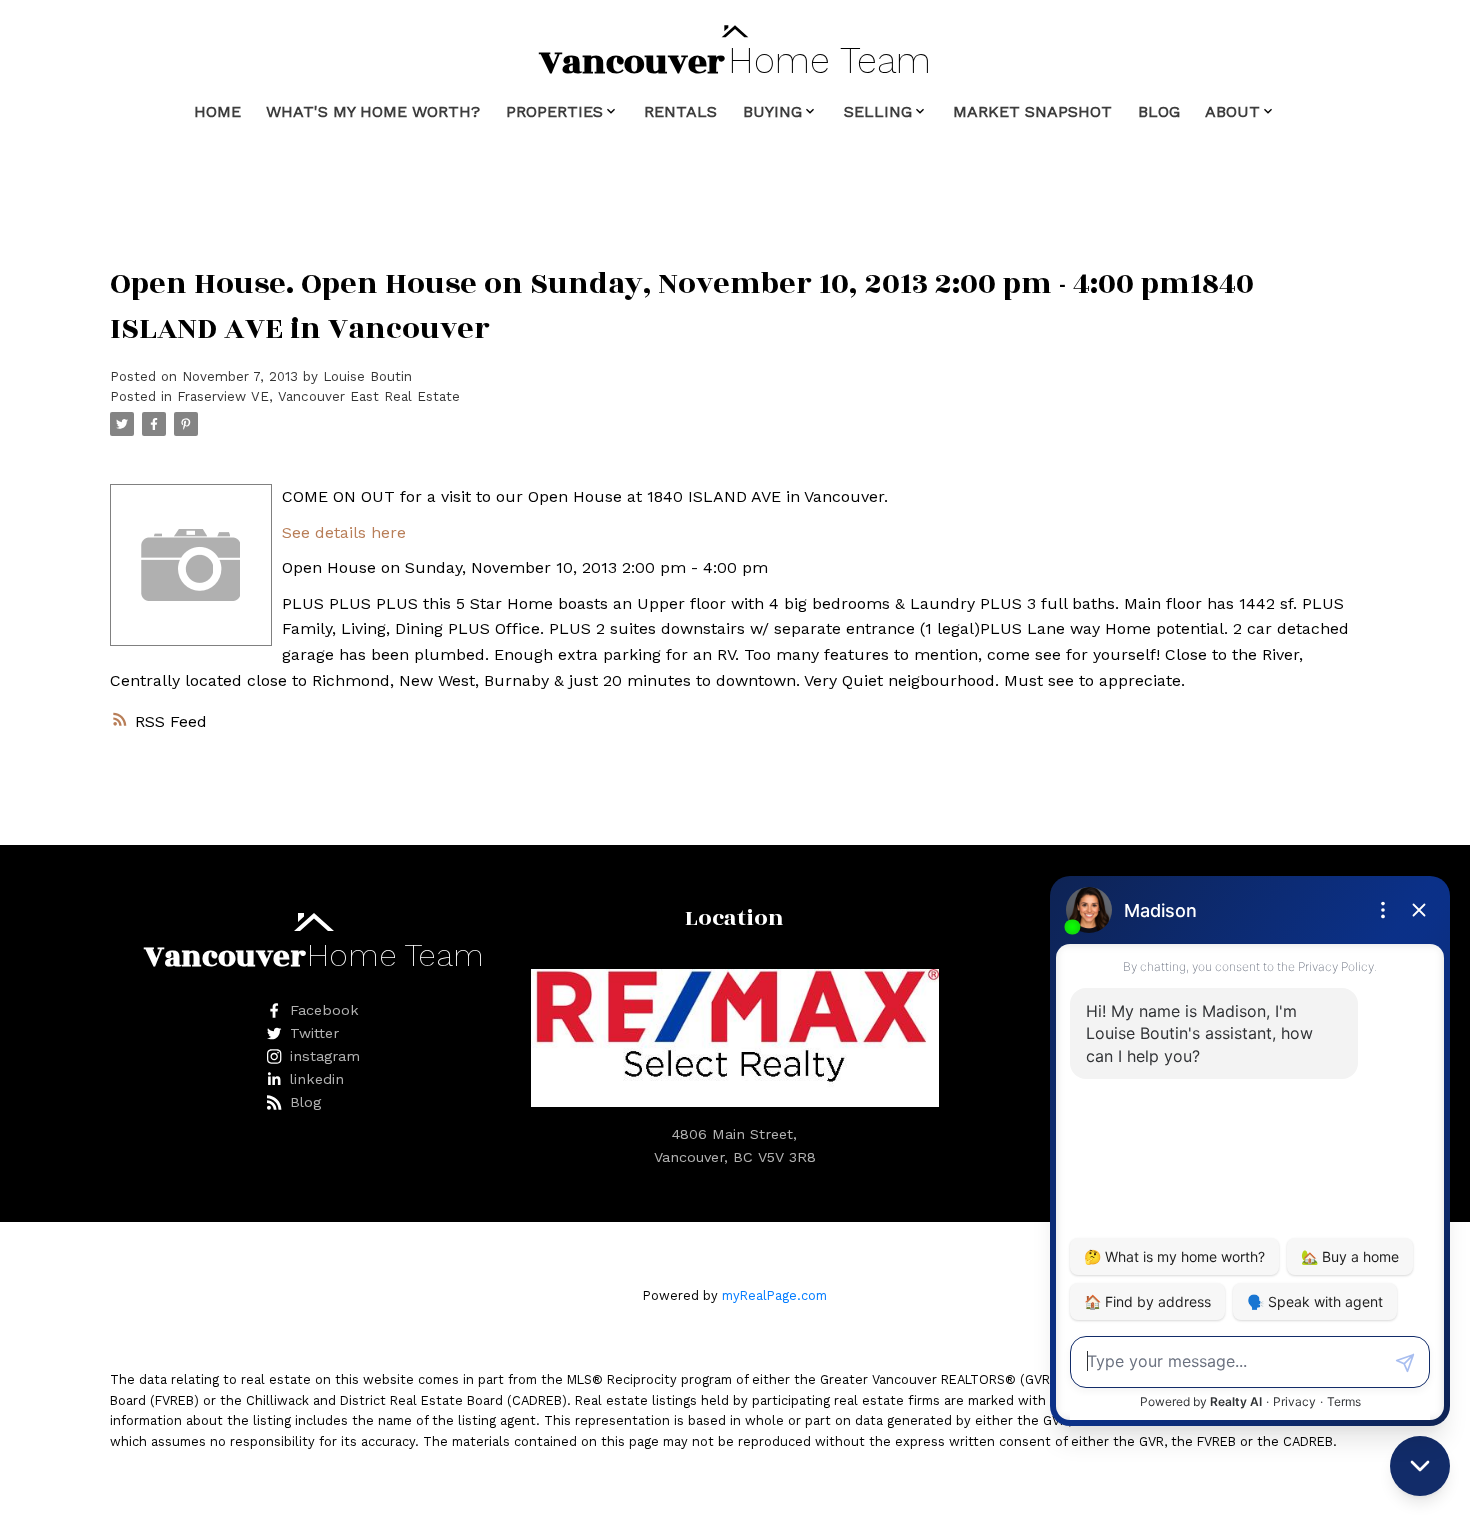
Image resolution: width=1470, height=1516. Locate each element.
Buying (772, 111)
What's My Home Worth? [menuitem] (373, 111)
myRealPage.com (774, 1295)
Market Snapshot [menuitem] (1032, 111)
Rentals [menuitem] (680, 111)
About (1232, 111)
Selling (878, 111)
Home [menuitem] (217, 111)
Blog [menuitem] (1159, 111)
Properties (554, 111)
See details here (344, 532)
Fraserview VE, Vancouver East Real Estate (318, 396)
